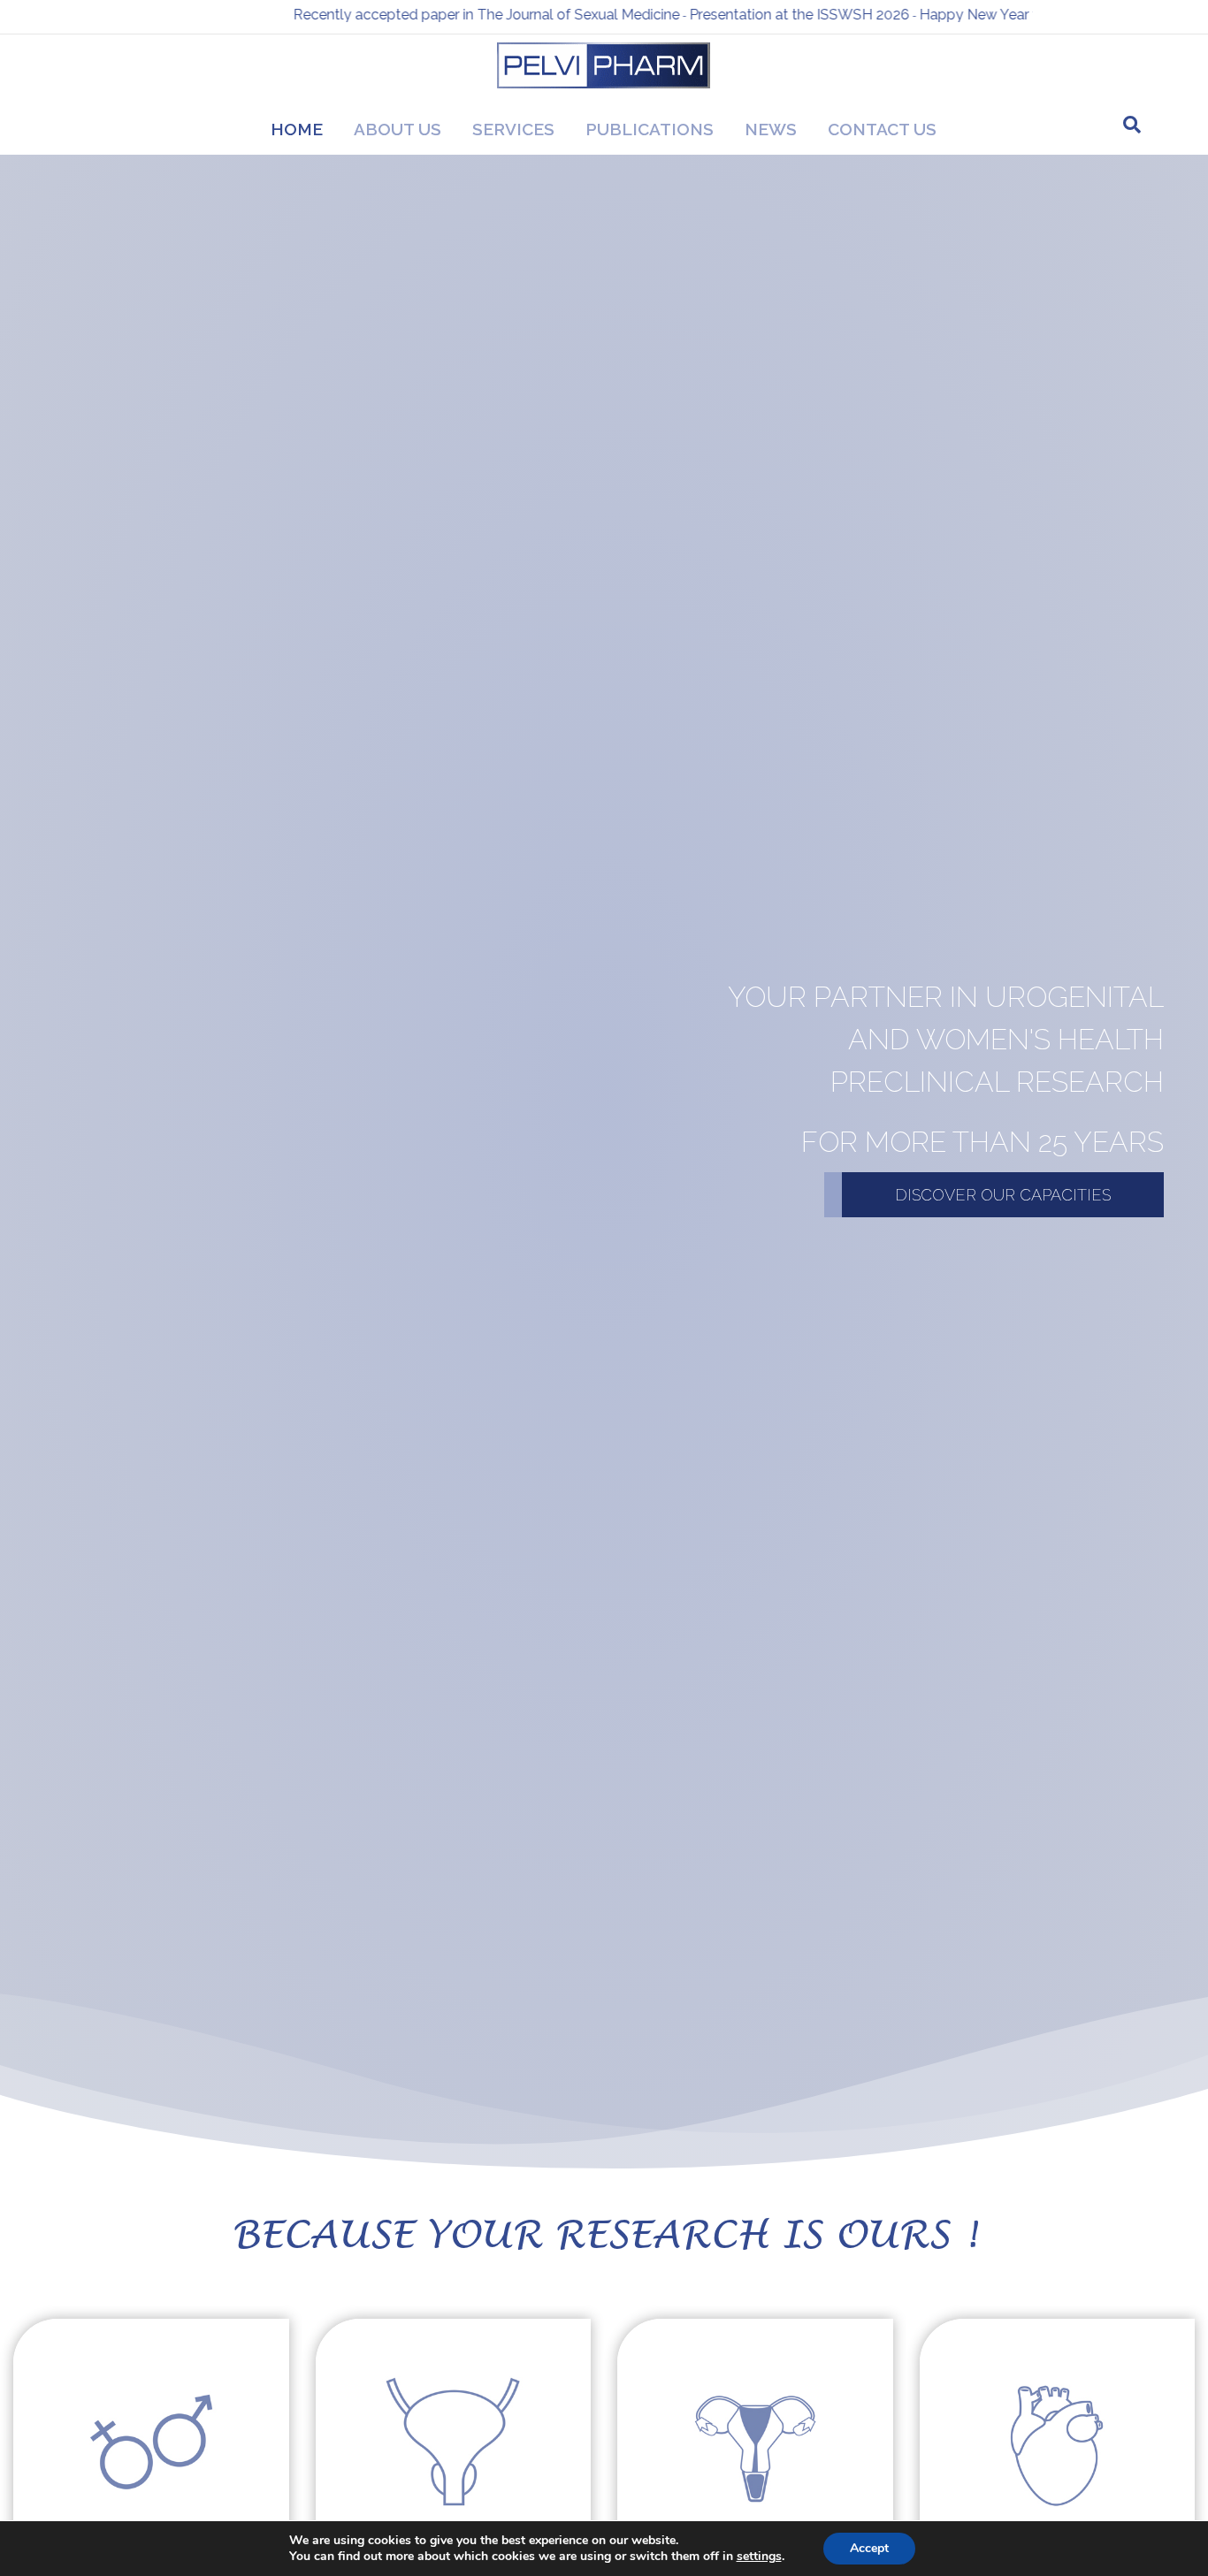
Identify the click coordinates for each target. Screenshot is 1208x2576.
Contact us (882, 129)
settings (759, 2557)
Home (297, 129)
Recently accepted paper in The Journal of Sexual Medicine (398, 15)
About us (398, 129)
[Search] (1132, 125)
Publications (650, 129)
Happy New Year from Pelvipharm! (943, 15)
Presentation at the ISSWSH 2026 (711, 15)
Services (513, 129)
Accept (869, 2548)
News (771, 129)
